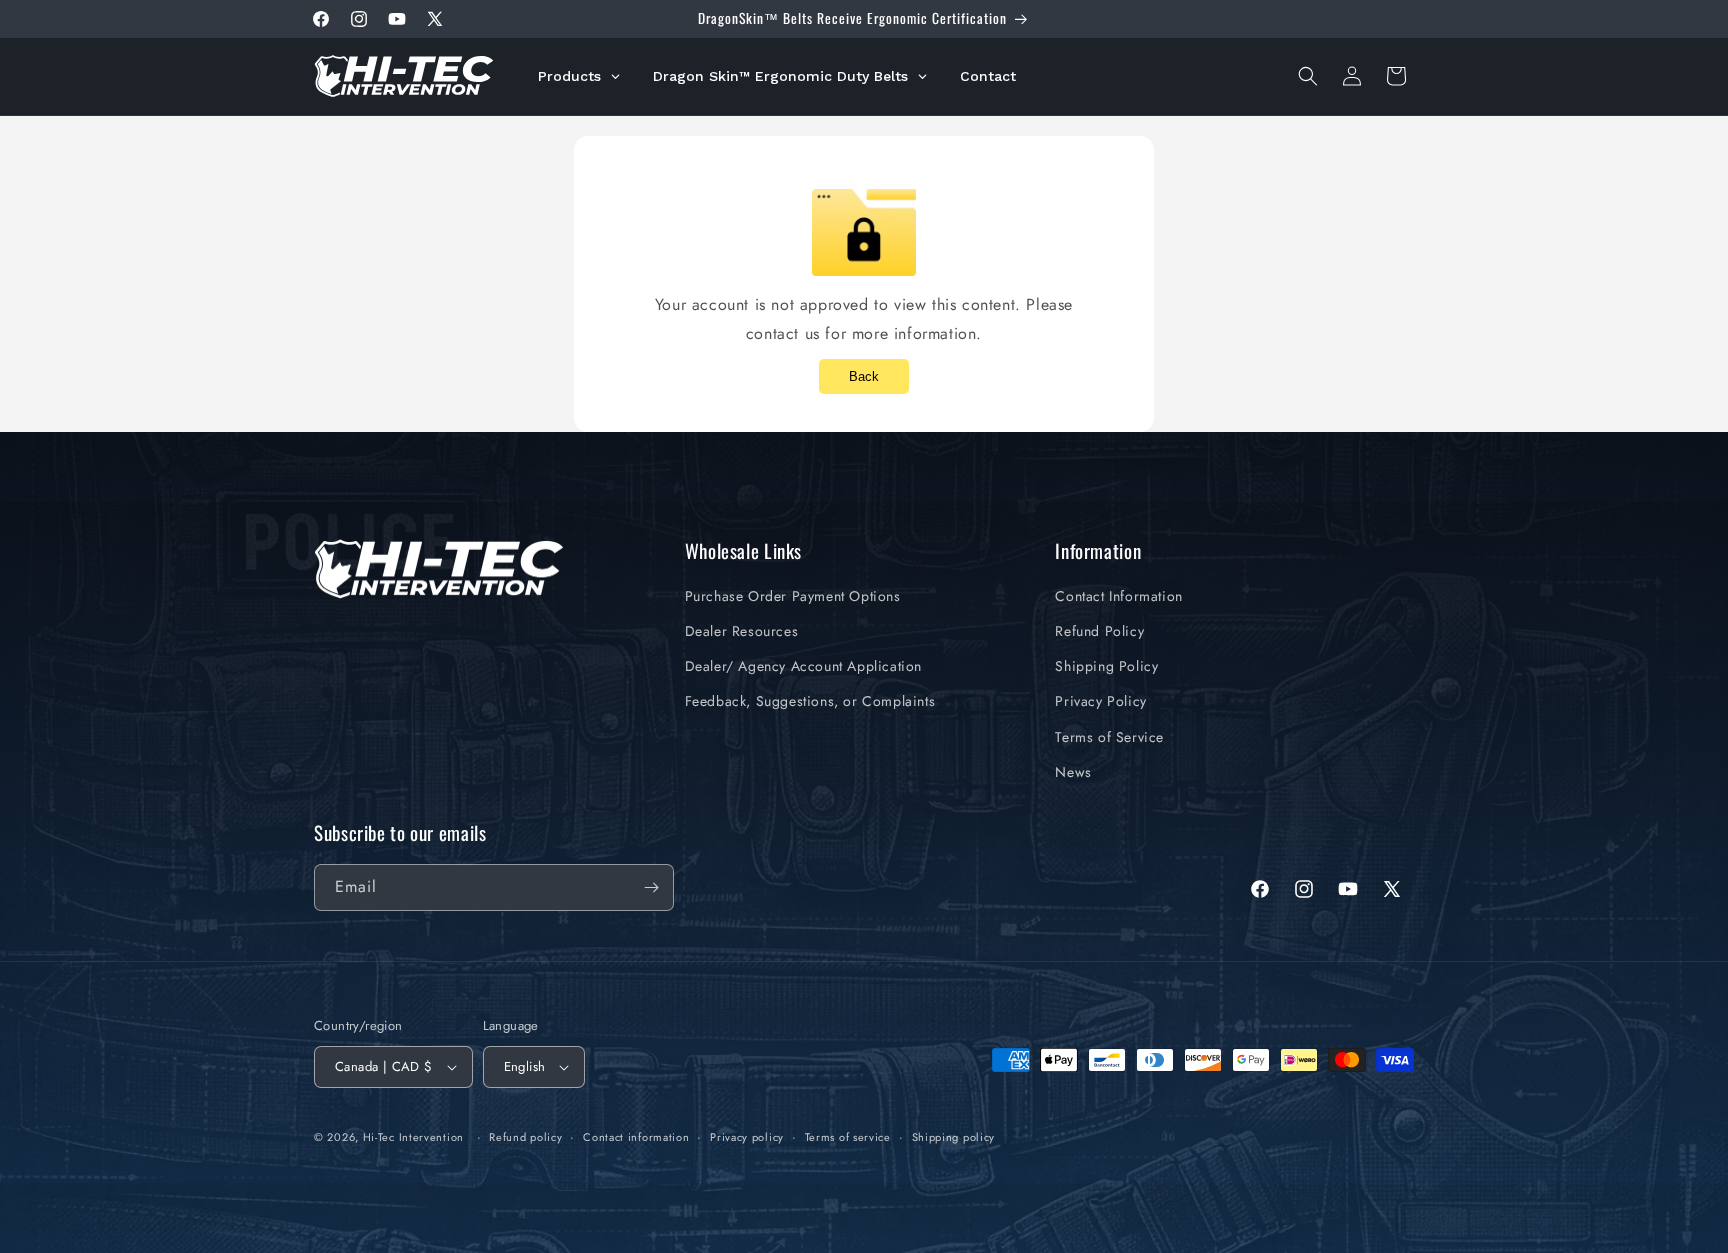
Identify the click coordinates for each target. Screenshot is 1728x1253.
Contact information (636, 1137)
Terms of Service (1109, 737)
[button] (1308, 76)
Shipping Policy (1106, 666)
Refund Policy (1099, 631)
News (1073, 772)
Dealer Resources (742, 631)
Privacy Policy (1100, 701)
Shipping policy (954, 1137)
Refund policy (525, 1137)
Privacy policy (747, 1137)
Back (864, 376)
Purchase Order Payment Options (793, 596)
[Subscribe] (651, 887)
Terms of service (848, 1137)
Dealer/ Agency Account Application (803, 666)
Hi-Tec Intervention (413, 1137)
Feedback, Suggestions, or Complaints (810, 701)
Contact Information (1118, 596)
